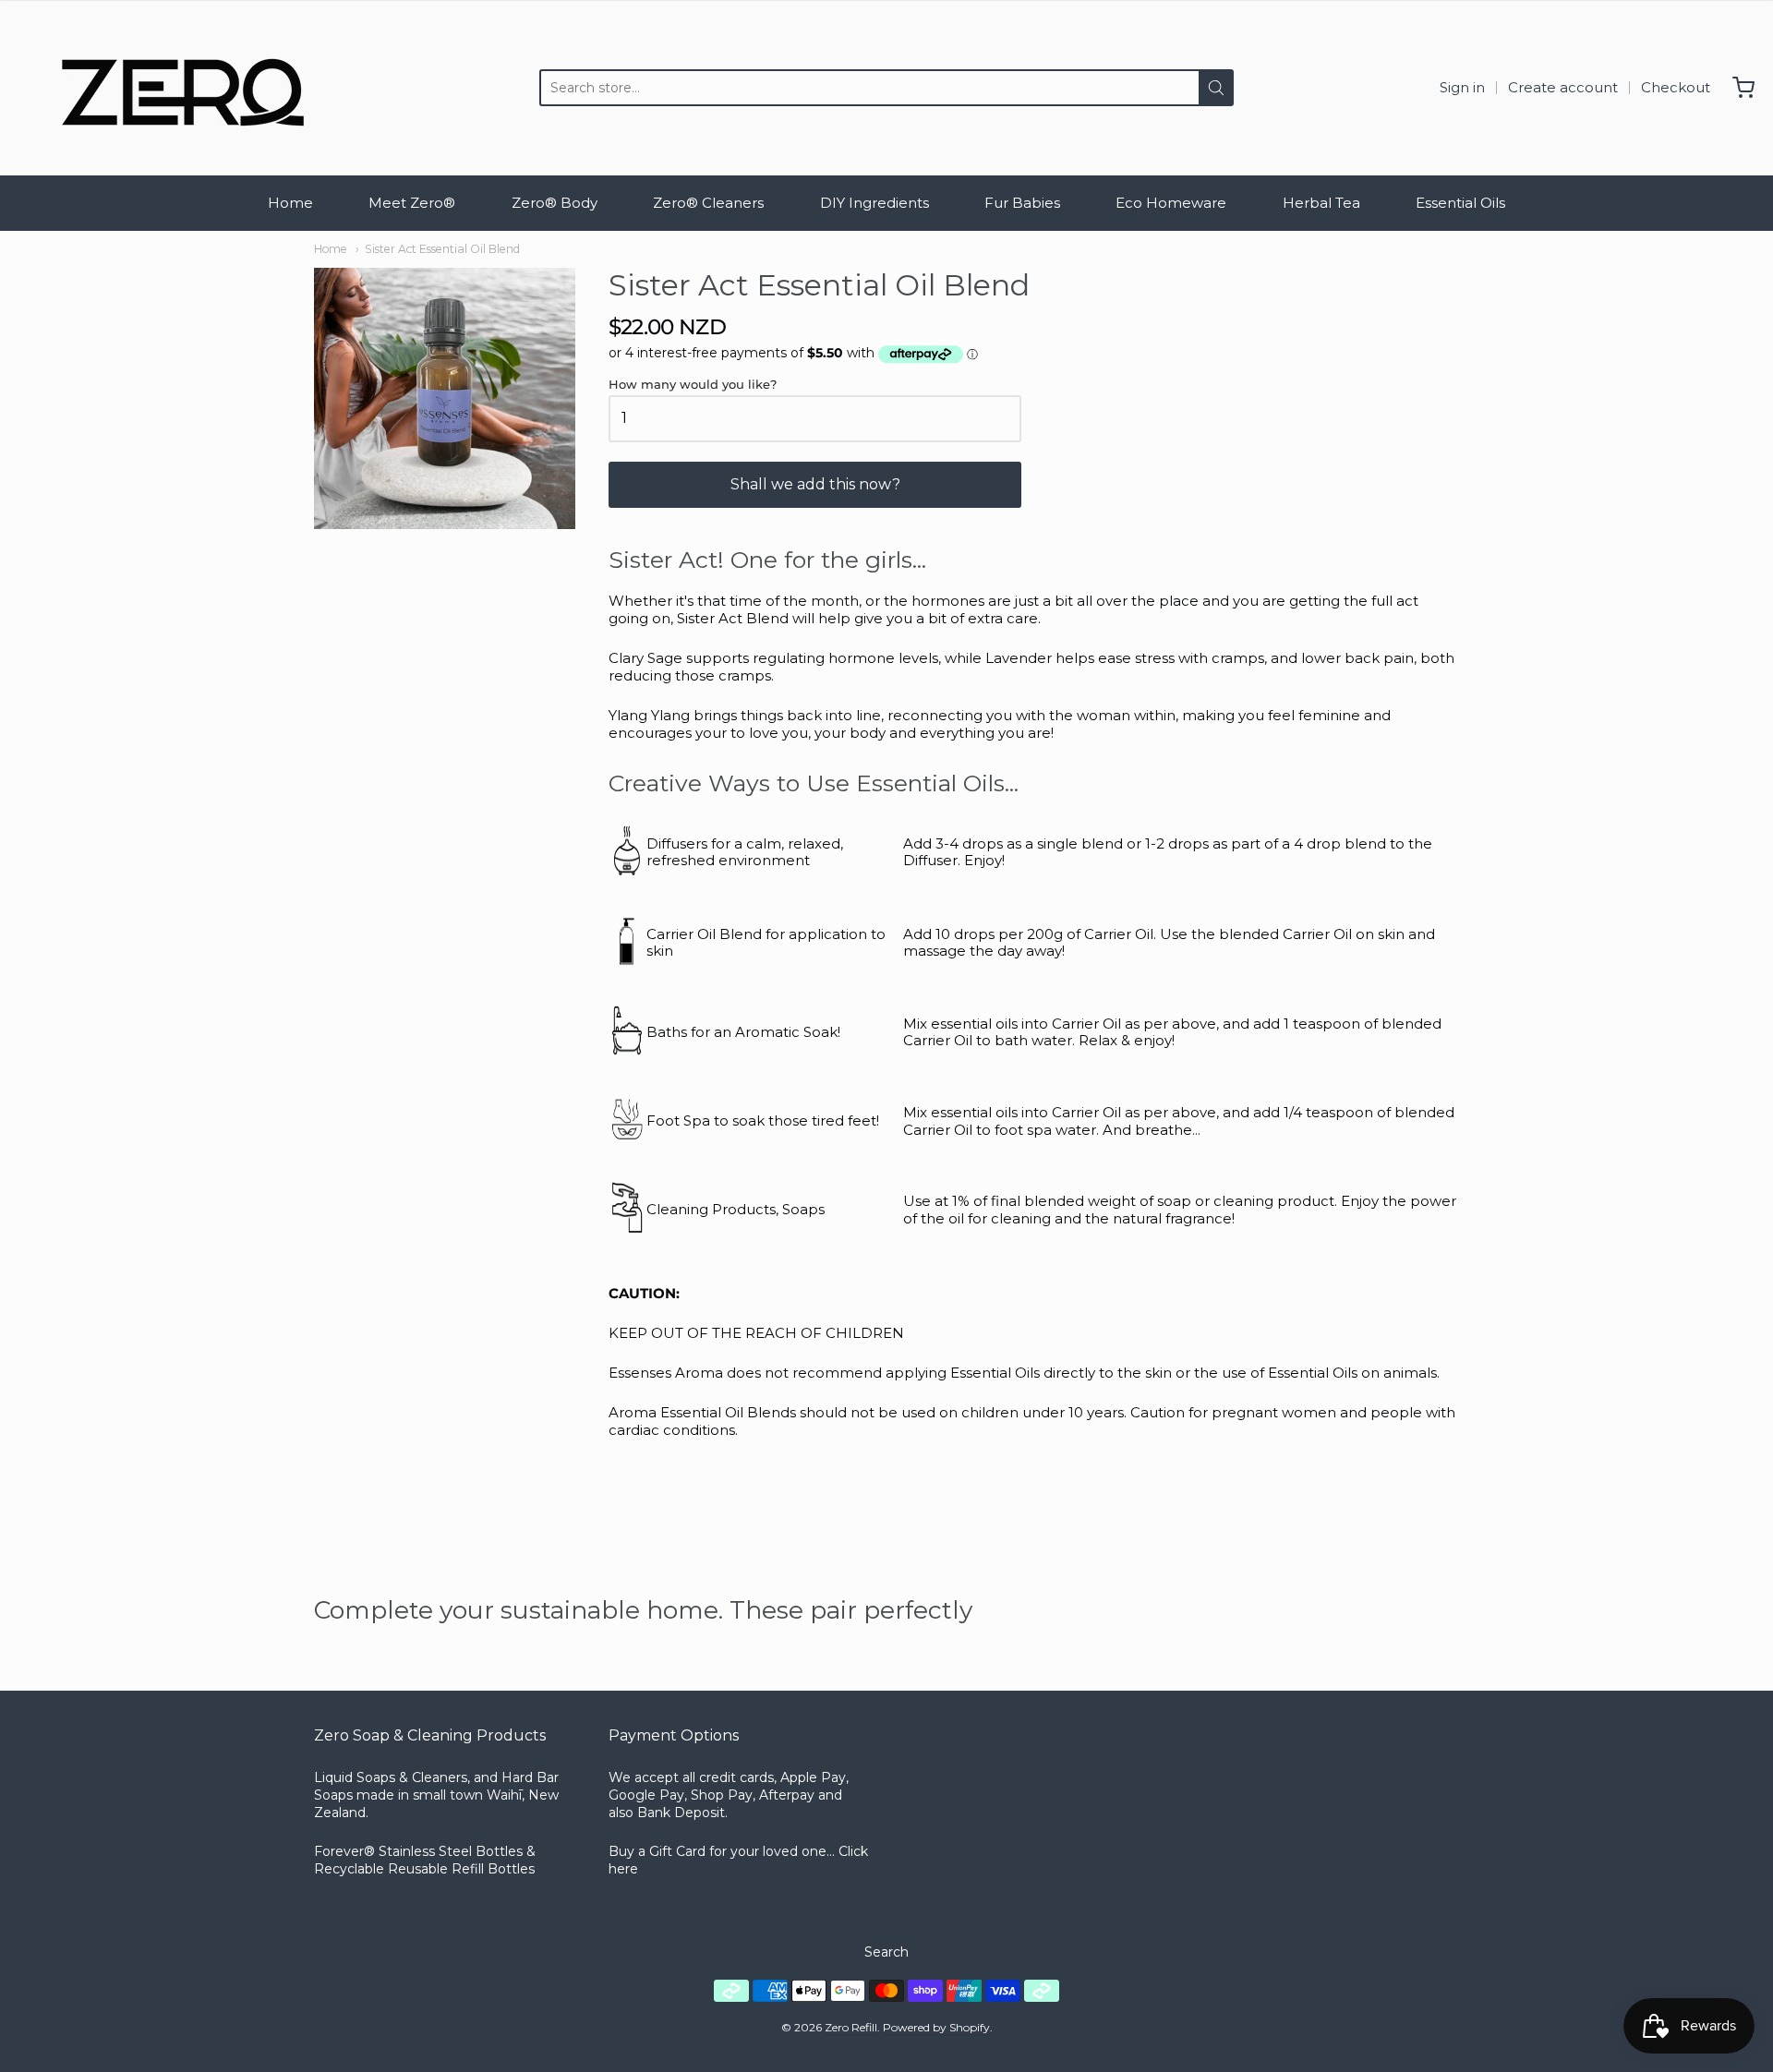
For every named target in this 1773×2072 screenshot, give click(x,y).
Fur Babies (1022, 203)
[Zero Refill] (175, 88)
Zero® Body (555, 203)
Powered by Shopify (936, 2027)
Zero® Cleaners (708, 203)
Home (290, 203)
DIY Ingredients (874, 203)
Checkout (1676, 87)
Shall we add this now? (815, 484)
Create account (1563, 87)
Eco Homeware (1171, 203)
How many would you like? (693, 385)
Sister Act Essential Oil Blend (442, 249)
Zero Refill (851, 2027)
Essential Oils (1460, 203)
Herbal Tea (1321, 203)
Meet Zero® (412, 203)
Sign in (1462, 87)
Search (886, 1952)
